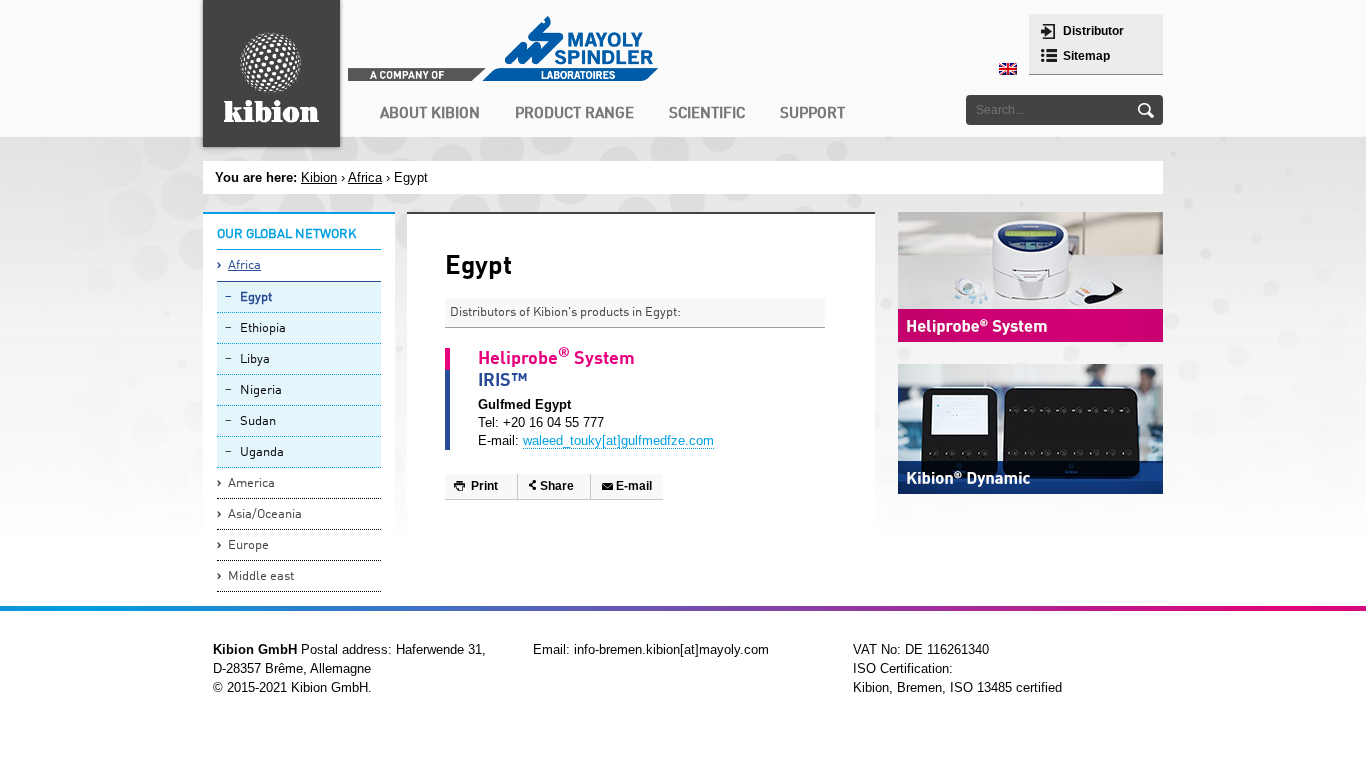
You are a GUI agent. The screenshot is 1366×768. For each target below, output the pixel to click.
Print (484, 486)
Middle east (261, 576)
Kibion (319, 177)
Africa (244, 265)
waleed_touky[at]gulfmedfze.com (618, 440)
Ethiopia (263, 328)
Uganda (262, 452)
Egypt (256, 297)
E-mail (634, 486)
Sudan (258, 421)
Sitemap (1086, 56)
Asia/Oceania (265, 514)
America (251, 483)
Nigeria (261, 390)
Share (557, 486)
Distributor (1093, 31)
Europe (248, 545)
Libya (255, 359)
